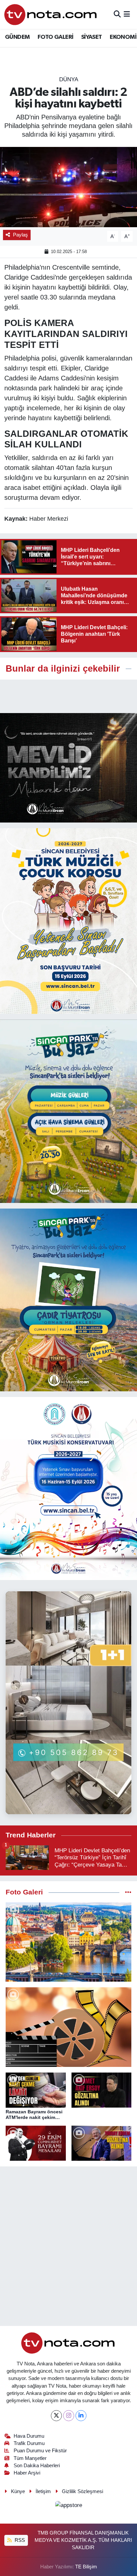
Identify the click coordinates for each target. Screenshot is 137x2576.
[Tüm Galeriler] (128, 1892)
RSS (19, 2540)
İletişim (43, 2491)
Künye (18, 2491)
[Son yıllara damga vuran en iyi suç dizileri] (68, 2027)
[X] (56, 2416)
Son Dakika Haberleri (37, 2466)
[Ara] (117, 14)
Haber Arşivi (27, 2473)
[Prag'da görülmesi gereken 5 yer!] (68, 1942)
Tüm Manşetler (30, 2458)
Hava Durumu (29, 2436)
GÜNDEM (17, 37)
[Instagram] (69, 2416)
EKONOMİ (123, 37)
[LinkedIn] (81, 2416)
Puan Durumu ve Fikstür (40, 2451)
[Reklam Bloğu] (68, 768)
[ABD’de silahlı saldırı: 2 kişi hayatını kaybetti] (68, 187)
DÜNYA (69, 79)
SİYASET (92, 37)
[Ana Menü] (127, 14)
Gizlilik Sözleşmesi (82, 2491)
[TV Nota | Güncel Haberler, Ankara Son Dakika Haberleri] (51, 14)
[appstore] (68, 2506)
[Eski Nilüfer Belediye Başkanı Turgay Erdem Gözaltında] (102, 2143)
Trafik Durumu (29, 2443)
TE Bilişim (86, 2567)
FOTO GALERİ (55, 37)
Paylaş (20, 235)
